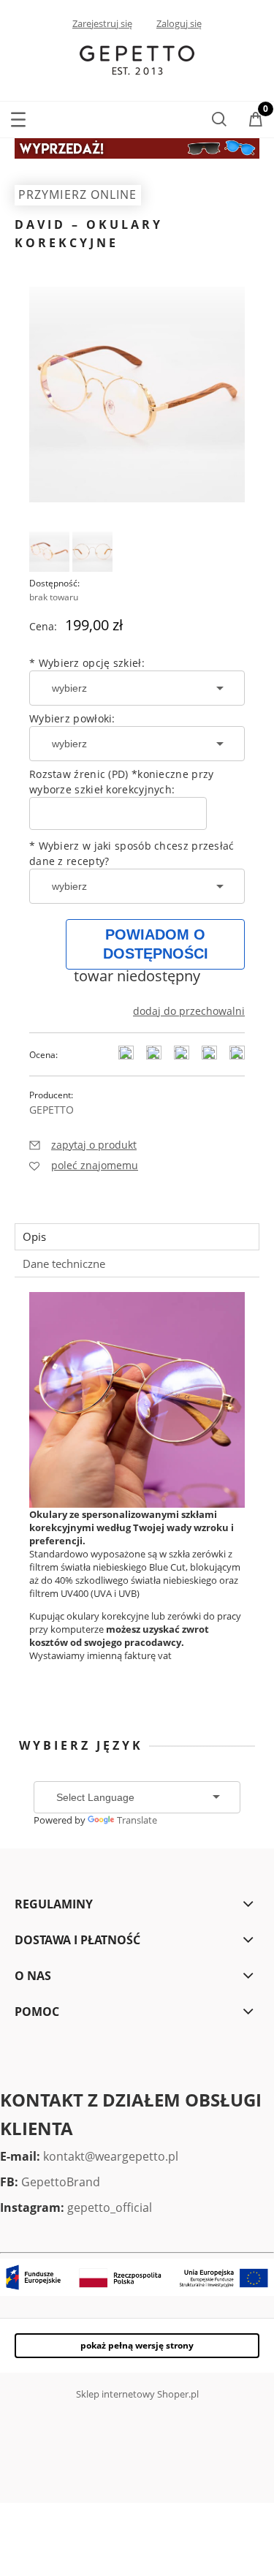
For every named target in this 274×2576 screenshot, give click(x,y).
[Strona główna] (137, 59)
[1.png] (49, 552)
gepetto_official (110, 2207)
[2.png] (92, 552)
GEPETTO (52, 1110)
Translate (137, 1820)
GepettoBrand (61, 2182)
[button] (18, 117)
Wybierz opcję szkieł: (87, 663)
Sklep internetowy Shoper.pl (137, 2394)
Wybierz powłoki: (72, 718)
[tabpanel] (137, 1489)
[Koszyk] (256, 121)
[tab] (137, 1237)
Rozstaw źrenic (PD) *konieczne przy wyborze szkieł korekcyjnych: (122, 782)
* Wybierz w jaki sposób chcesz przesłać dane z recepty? (132, 853)
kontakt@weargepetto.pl (111, 2156)
